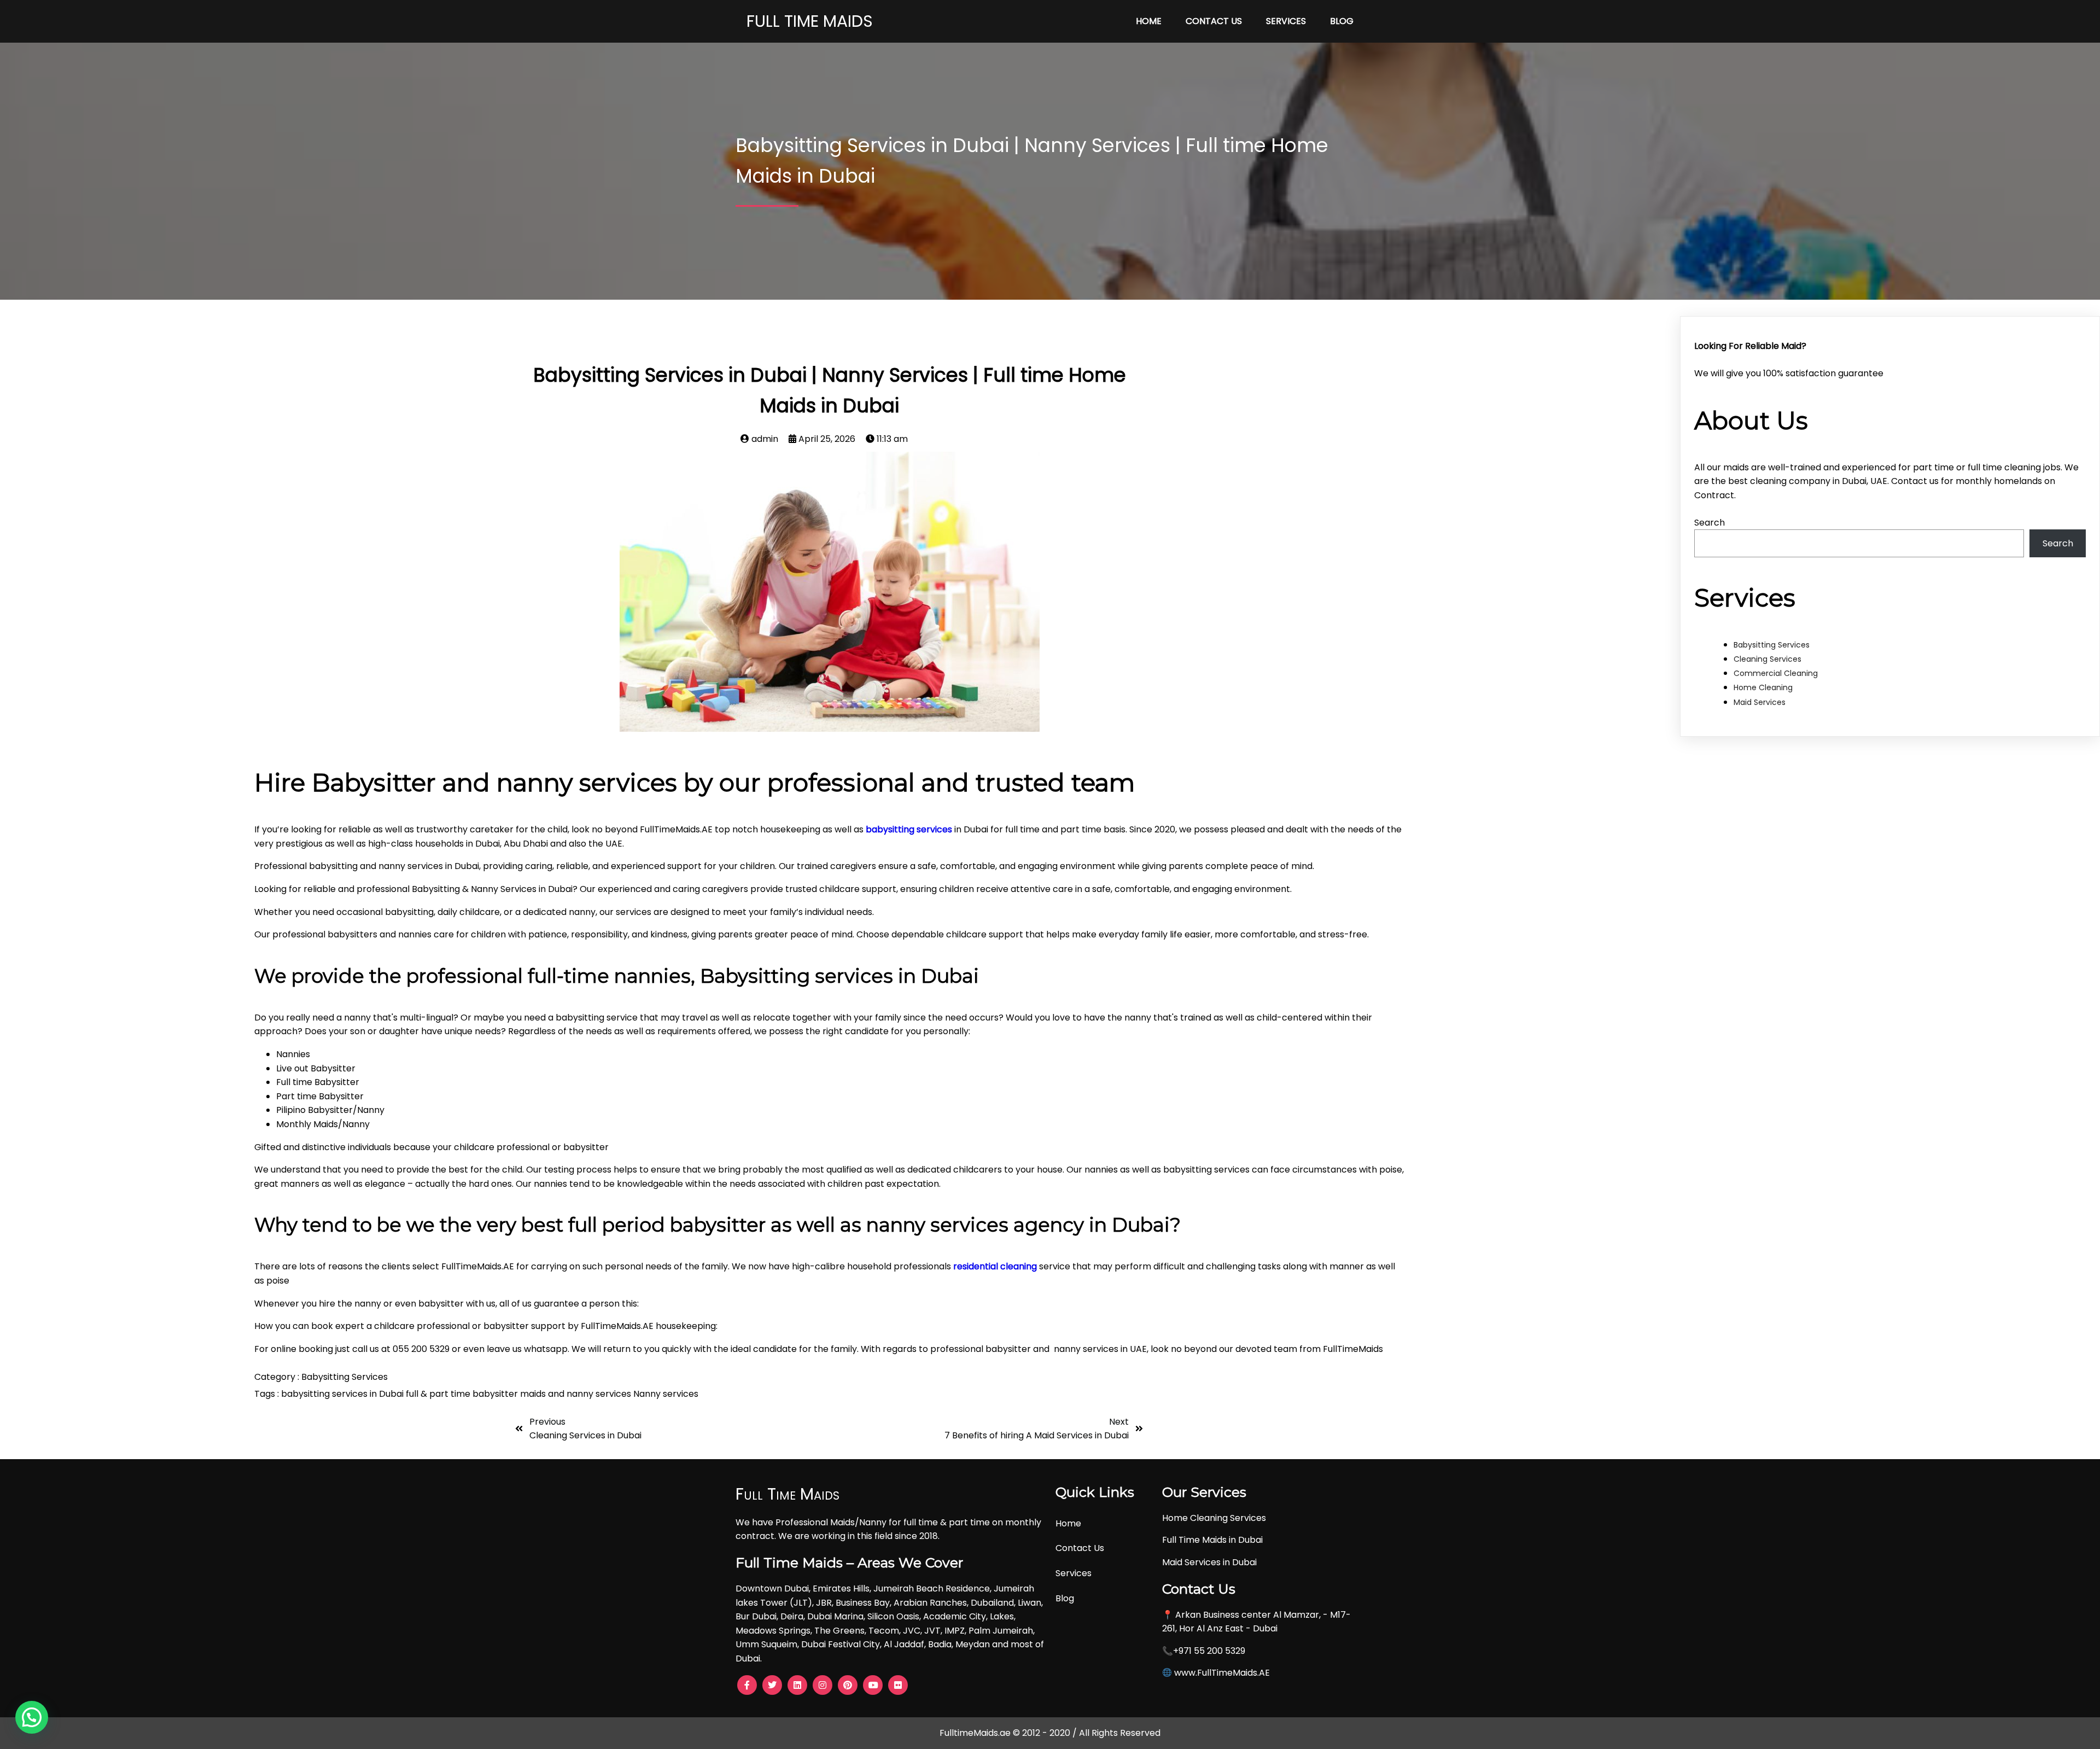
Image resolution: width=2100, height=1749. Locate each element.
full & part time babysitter (463, 1394)
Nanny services (666, 1394)
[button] (32, 1717)
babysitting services (909, 829)
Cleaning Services (1767, 659)
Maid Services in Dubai (1209, 1562)
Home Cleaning (1763, 687)
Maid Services (1760, 702)
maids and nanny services (577, 1394)
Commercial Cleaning (1776, 673)
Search (1710, 523)
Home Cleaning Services (1214, 1518)
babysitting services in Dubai (343, 1394)
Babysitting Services (345, 1377)
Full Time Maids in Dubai (1212, 1540)
